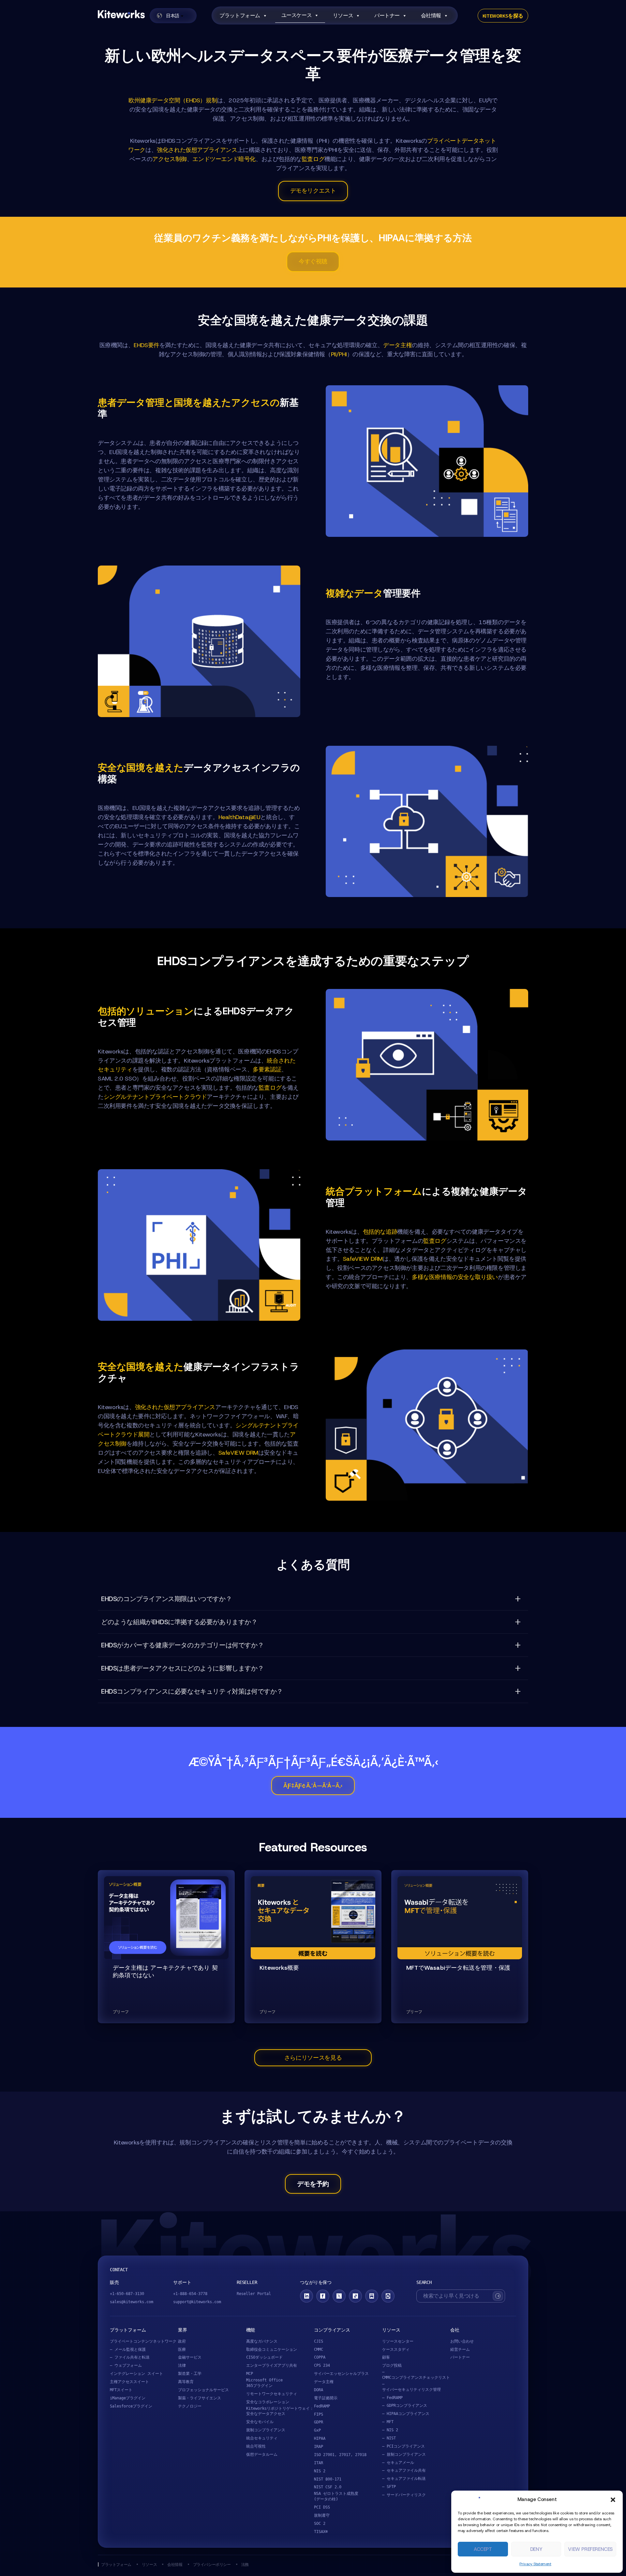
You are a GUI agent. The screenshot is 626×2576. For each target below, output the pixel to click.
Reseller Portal (254, 2294)
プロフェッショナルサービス (203, 2390)
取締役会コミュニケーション (272, 2349)
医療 (182, 2349)
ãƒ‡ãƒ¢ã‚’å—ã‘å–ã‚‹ (313, 1786)
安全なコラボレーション (268, 2402)
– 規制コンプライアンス (404, 2454)
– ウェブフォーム (126, 2365)
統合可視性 (256, 2446)
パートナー (387, 15)
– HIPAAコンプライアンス (406, 2414)
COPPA (320, 2357)
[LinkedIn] (306, 2296)
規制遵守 (322, 2515)
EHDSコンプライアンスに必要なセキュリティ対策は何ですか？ (192, 1691)
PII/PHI (339, 354)
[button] (613, 2500)
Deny (536, 2549)
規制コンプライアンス (266, 2430)
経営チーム (460, 2349)
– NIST (389, 2438)
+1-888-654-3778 (190, 2294)
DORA (319, 2390)
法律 (182, 2365)
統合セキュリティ (262, 2438)
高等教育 (186, 2382)
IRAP (319, 2447)
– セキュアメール (398, 2463)
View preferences (590, 2549)
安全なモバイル (260, 2422)
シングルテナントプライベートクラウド (155, 1097)
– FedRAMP (392, 2398)
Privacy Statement (535, 2564)
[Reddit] (388, 2296)
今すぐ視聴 (313, 261)
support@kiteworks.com (197, 2302)
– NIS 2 (390, 2430)
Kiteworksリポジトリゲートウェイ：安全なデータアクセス (280, 2411)
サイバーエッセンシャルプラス (341, 2374)
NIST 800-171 (328, 2479)
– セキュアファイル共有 (404, 2470)
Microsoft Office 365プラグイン (264, 2383)
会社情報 (431, 15)
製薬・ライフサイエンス (200, 2398)
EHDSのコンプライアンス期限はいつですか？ (166, 1599)
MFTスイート (121, 2390)
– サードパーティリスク (404, 2495)
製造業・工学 (190, 2374)
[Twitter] (339, 2296)
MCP (250, 2374)
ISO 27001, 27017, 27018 (340, 2455)
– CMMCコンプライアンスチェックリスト (416, 2375)
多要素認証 (267, 1069)
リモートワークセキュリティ (272, 2394)
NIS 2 (320, 2471)
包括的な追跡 (380, 1232)
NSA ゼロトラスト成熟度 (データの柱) (336, 2496)
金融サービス (190, 2357)
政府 (182, 2341)
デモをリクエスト (313, 191)
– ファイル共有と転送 (130, 2357)
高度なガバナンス (262, 2341)
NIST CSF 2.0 (328, 2487)
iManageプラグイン (128, 2398)
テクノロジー (190, 2406)
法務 (245, 2564)
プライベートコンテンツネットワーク (143, 2341)
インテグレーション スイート (136, 2374)
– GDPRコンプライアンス (405, 2406)
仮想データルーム (262, 2454)
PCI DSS (322, 2507)
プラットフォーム (240, 15)
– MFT (388, 2422)
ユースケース (297, 15)
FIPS (319, 2414)
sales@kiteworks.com (132, 2302)
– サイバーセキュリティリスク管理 (411, 2387)
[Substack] (372, 2296)
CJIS (319, 2341)
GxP (317, 2430)
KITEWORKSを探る (503, 16)
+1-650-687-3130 (127, 2294)
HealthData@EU (239, 817)
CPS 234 (322, 2365)
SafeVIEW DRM (363, 1259)
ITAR (319, 2463)
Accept (483, 2549)
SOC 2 (320, 2524)
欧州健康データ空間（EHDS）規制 (173, 100)
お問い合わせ (462, 2341)
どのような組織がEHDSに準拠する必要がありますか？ (179, 1622)
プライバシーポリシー (212, 2564)
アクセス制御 (170, 159)
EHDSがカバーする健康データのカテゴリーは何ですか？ (182, 1645)
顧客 (386, 2357)
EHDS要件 (147, 345)
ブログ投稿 (392, 2365)
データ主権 (397, 345)
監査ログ (313, 159)
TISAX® (321, 2532)
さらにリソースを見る (313, 2058)
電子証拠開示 (326, 2398)
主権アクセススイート (129, 2382)
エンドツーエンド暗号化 (224, 159)
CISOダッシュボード (264, 2357)
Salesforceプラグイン (131, 2406)
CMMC (319, 2349)
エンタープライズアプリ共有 (272, 2365)
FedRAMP (322, 2406)
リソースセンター (398, 2341)
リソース (343, 15)
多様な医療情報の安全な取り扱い (455, 1277)
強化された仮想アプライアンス (197, 150)
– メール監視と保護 (128, 2349)
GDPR (319, 2422)
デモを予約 (313, 2184)
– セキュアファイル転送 (404, 2479)
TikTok (355, 2296)
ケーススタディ (396, 2349)
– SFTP (389, 2487)
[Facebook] (323, 2296)
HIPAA (320, 2438)
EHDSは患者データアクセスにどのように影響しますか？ (182, 1668)
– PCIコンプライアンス (403, 2446)
